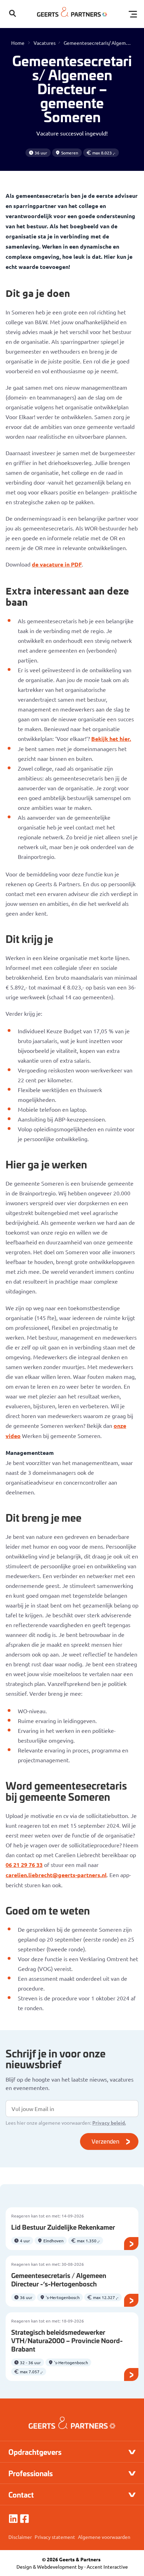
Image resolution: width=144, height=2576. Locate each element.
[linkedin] (13, 2519)
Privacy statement (55, 2537)
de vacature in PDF (57, 564)
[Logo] (72, 14)
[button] (13, 14)
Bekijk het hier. (111, 739)
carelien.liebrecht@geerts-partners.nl (56, 1875)
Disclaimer (20, 2537)
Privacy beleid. (109, 2123)
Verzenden (105, 2141)
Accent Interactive (107, 2567)
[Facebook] (24, 2519)
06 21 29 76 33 (24, 1865)
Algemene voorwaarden (104, 2537)
